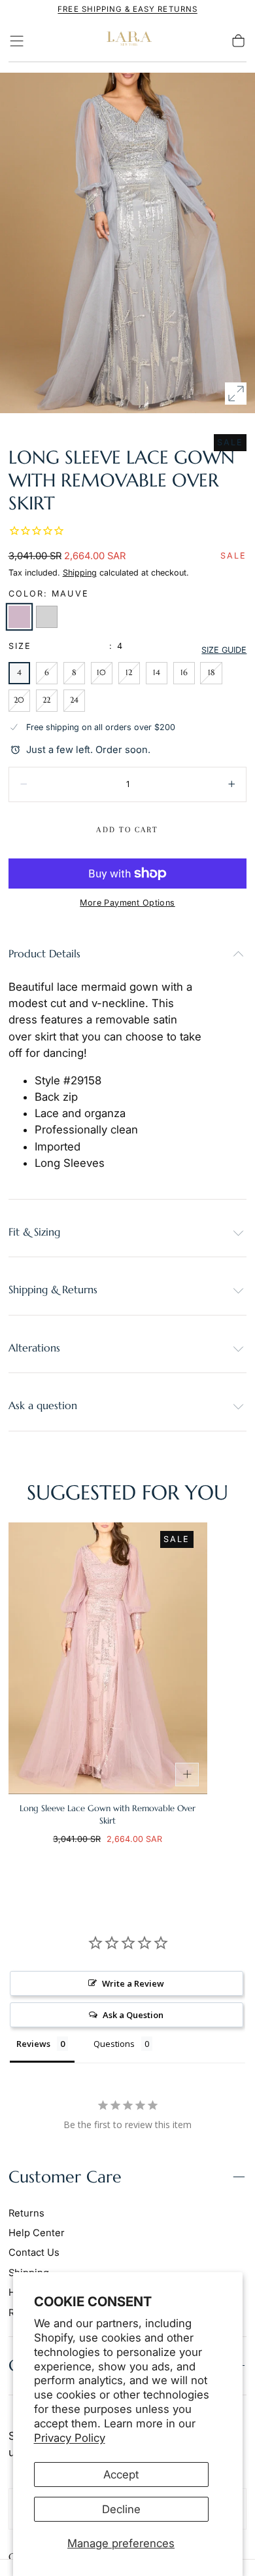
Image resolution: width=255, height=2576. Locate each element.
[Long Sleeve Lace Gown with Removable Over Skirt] (108, 1658)
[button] (17, 41)
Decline (121, 2509)
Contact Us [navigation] (34, 2253)
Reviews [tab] (33, 2044)
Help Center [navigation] (37, 2233)
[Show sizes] (187, 1775)
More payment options (127, 903)
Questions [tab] (114, 2044)
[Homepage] (127, 41)
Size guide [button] (224, 650)
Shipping (80, 573)
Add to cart (127, 830)
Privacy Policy (70, 2438)
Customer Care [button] (65, 2177)
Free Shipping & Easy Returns (127, 9)
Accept (121, 2475)
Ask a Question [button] (133, 2015)
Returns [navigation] (26, 2213)
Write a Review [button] (133, 1983)
